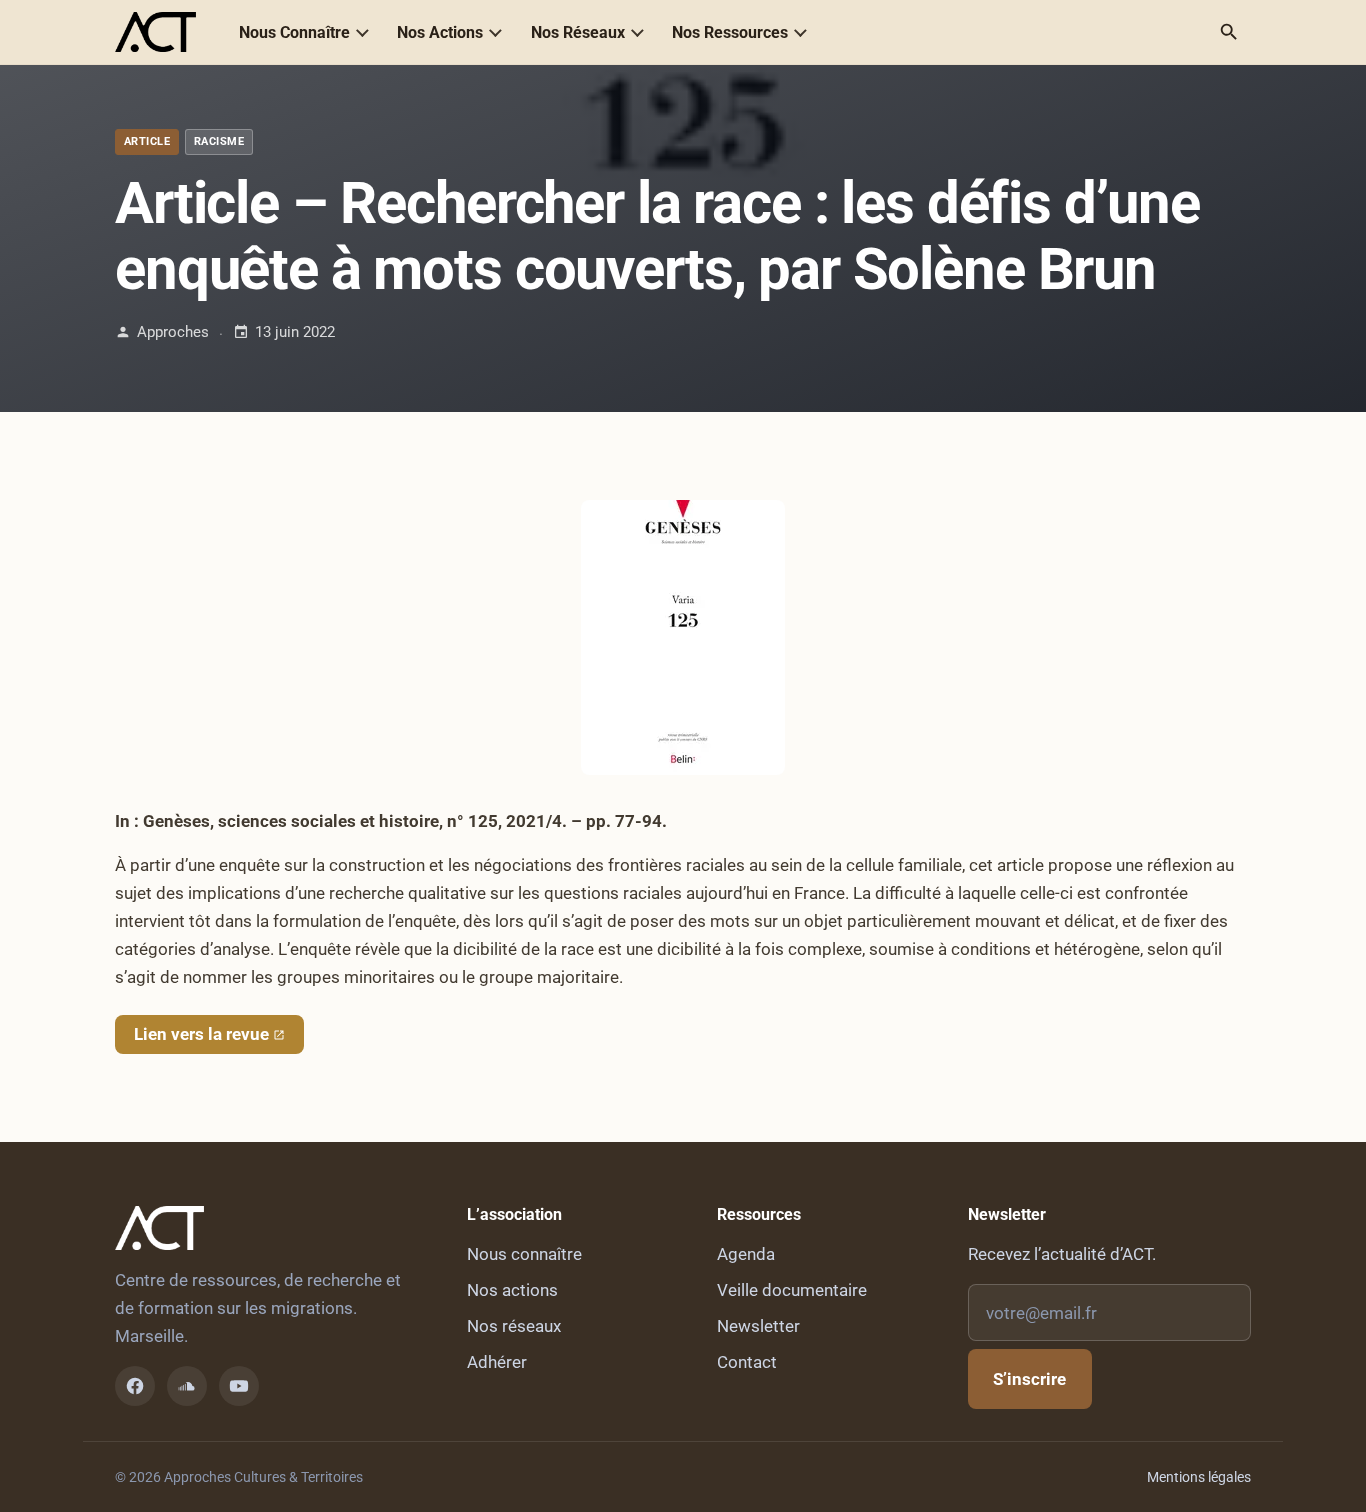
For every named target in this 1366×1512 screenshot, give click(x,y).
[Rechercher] (1229, 32)
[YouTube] (239, 1386)
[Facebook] (135, 1386)
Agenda (746, 1254)
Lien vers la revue (201, 1034)
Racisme (219, 141)
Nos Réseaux (578, 32)
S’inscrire (1029, 1379)
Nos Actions (440, 32)
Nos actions (512, 1290)
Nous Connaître (294, 32)
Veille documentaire (792, 1290)
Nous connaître (524, 1254)
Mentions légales (1199, 1477)
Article (147, 141)
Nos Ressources (730, 32)
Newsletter (758, 1326)
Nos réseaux (514, 1326)
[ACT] (155, 32)
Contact (747, 1362)
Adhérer (497, 1362)
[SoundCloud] (187, 1386)
